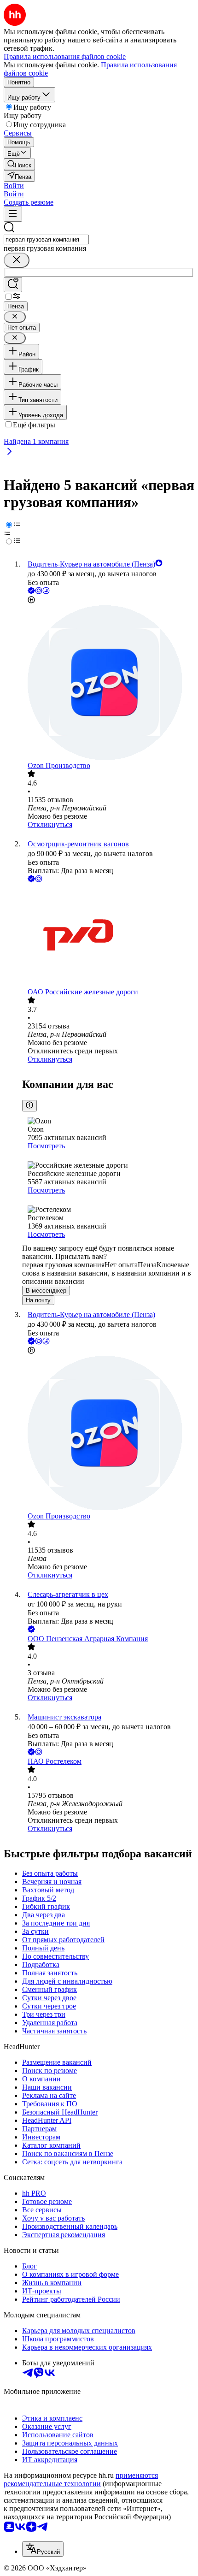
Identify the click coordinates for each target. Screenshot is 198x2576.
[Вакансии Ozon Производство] (108, 683)
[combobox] (46, 239)
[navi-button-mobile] (13, 214)
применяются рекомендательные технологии (81, 2479)
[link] (19, 164)
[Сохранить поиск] (13, 285)
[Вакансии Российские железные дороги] (108, 936)
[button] (14, 186)
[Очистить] (17, 260)
